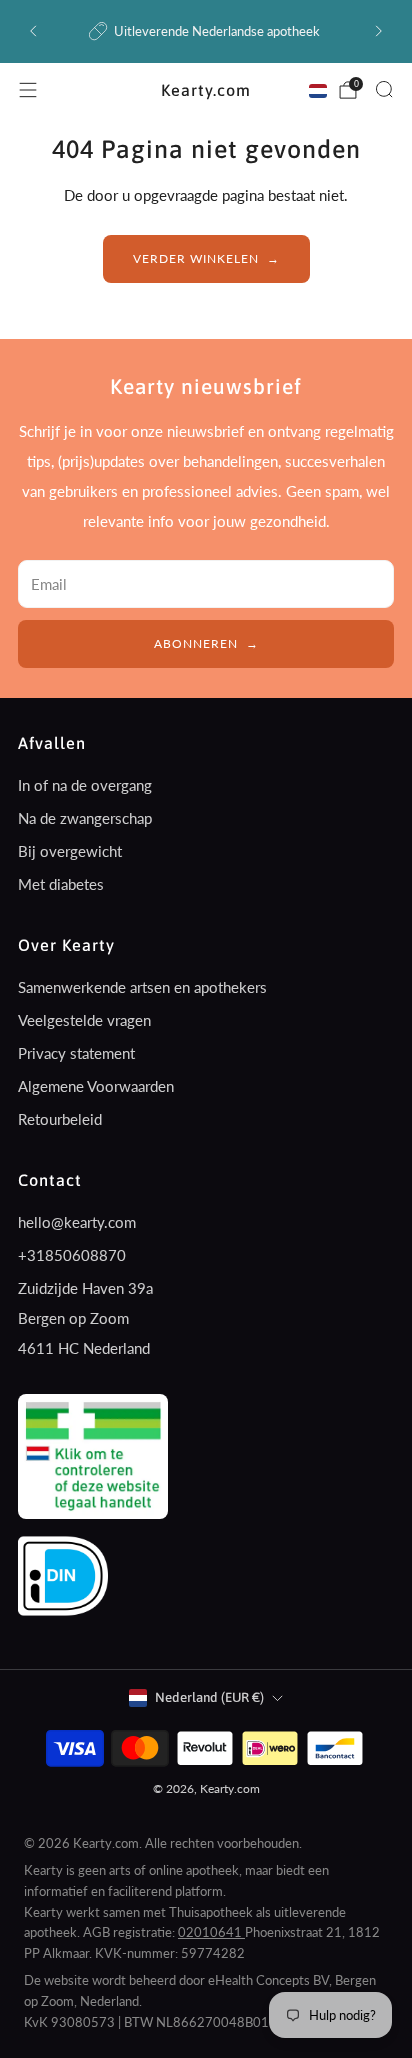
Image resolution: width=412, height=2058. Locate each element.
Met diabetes (61, 884)
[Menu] (28, 90)
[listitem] (205, 31)
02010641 (211, 1932)
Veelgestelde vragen (84, 1020)
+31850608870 (72, 1255)
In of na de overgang (85, 785)
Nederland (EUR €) (209, 1697)
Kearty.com (206, 90)
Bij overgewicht (70, 851)
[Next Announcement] (379, 31)
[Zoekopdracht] (384, 89)
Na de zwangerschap (85, 818)
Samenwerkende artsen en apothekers (142, 987)
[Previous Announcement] (33, 31)
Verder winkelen (196, 258)
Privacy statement (76, 1053)
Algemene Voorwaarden (96, 1086)
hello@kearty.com (77, 1222)
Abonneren (196, 643)
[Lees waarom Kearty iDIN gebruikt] (63, 1574)
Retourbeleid (60, 1119)
